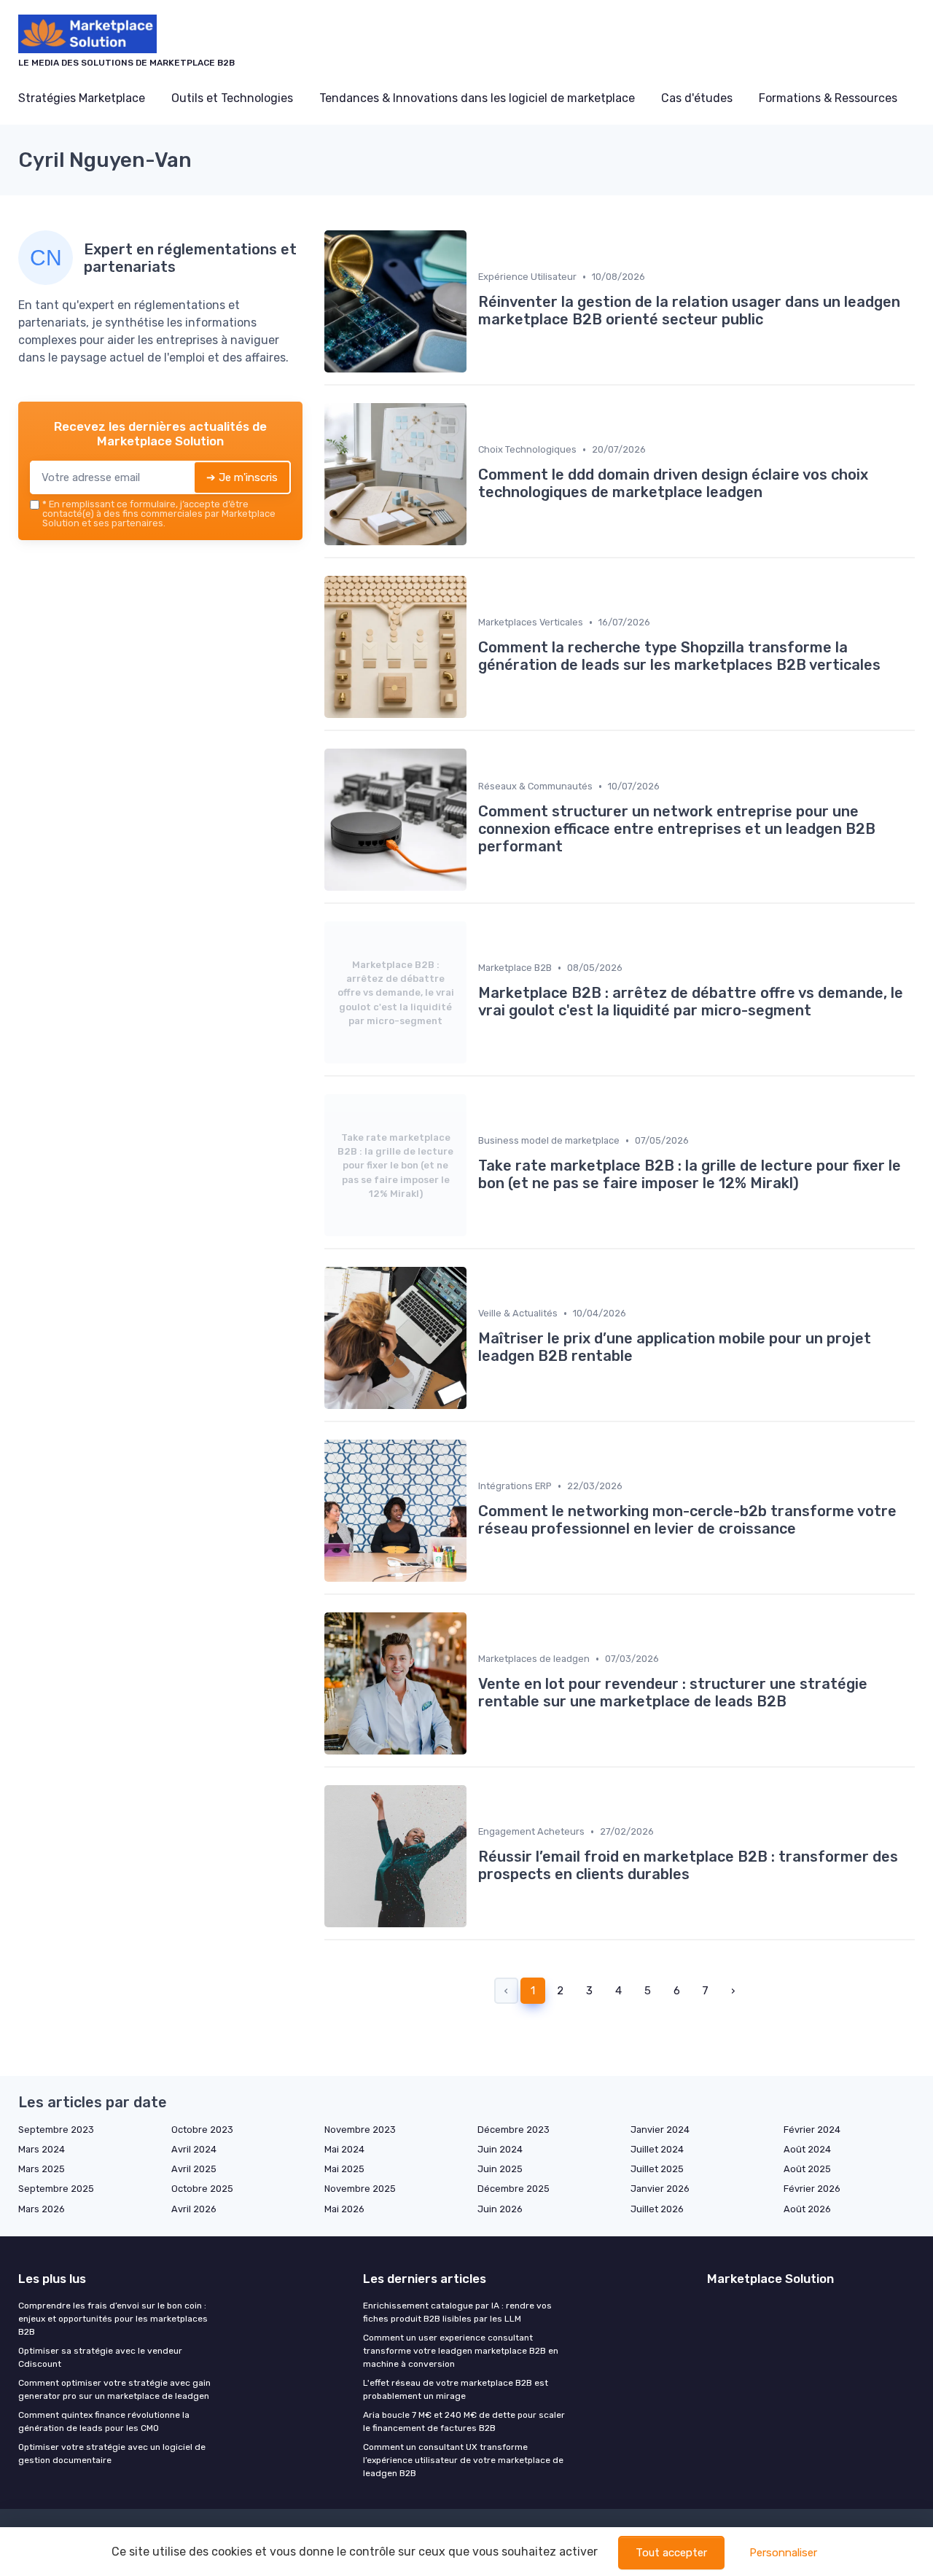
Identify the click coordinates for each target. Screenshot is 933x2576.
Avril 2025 (194, 2169)
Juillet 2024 (657, 2149)
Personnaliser (783, 2553)
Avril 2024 (194, 2149)
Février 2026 (812, 2189)
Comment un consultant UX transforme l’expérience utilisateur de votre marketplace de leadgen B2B (463, 2460)
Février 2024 (812, 2130)
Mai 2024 (344, 2149)
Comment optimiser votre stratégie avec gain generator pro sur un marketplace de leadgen (114, 2389)
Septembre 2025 (56, 2189)
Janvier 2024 (660, 2130)
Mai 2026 (344, 2209)
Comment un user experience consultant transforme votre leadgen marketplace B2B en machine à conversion (461, 2351)
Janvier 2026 (660, 2189)
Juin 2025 (500, 2169)
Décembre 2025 (514, 2189)
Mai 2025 (344, 2169)
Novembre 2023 (360, 2130)
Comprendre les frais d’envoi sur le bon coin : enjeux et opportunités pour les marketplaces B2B (113, 2319)
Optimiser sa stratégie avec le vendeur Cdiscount (100, 2357)
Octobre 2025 (202, 2189)
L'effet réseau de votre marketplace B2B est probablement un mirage (456, 2389)
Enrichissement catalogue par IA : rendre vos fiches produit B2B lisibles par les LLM (457, 2312)
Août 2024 (807, 2149)
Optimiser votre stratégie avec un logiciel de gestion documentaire (112, 2454)
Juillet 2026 (657, 2209)
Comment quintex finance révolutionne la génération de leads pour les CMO (104, 2421)
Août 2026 (807, 2209)
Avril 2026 (194, 2209)
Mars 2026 (42, 2209)
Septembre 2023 (56, 2130)
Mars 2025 (42, 2169)
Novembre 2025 (360, 2189)
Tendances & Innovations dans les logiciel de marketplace (477, 98)
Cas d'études (697, 98)
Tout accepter (671, 2553)
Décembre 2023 (514, 2130)
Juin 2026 (500, 2209)
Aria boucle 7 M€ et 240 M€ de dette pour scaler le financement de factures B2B (464, 2421)
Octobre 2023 (202, 2130)
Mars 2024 (42, 2149)
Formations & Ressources (828, 98)
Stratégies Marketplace (82, 98)
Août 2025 (807, 2169)
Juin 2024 (500, 2149)
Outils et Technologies (232, 98)
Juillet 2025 (657, 2169)
